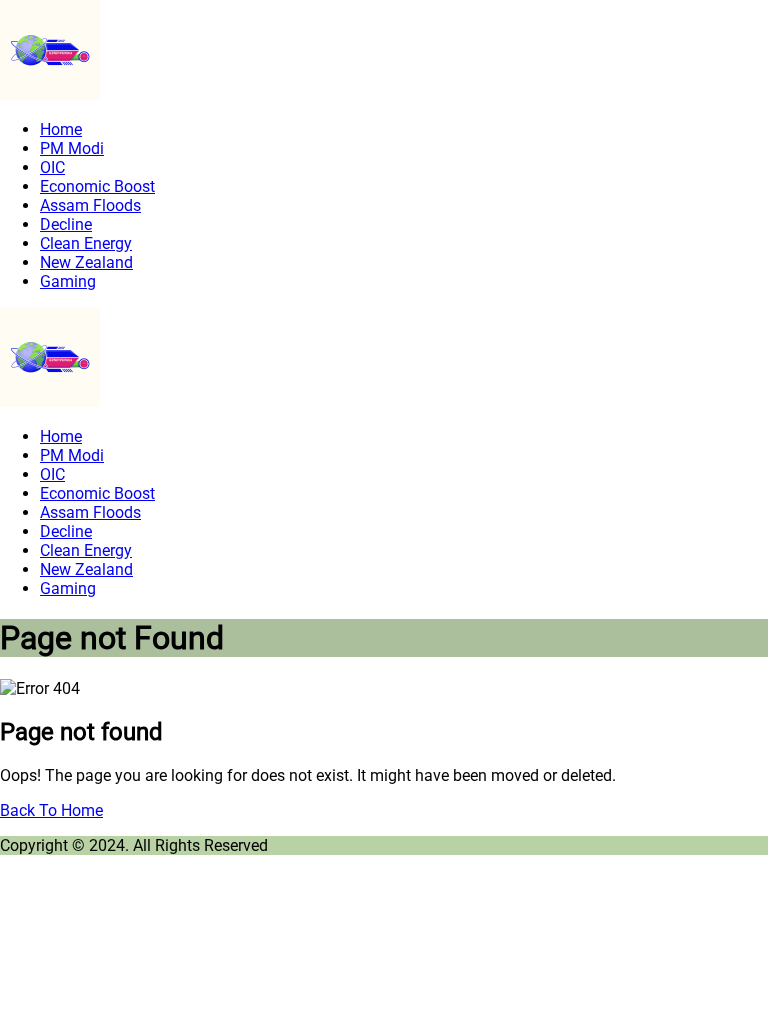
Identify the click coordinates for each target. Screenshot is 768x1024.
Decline (66, 224)
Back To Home (51, 810)
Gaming (68, 281)
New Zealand (86, 262)
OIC (52, 167)
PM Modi (72, 148)
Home (61, 129)
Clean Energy (86, 243)
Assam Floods (90, 205)
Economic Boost (97, 186)
